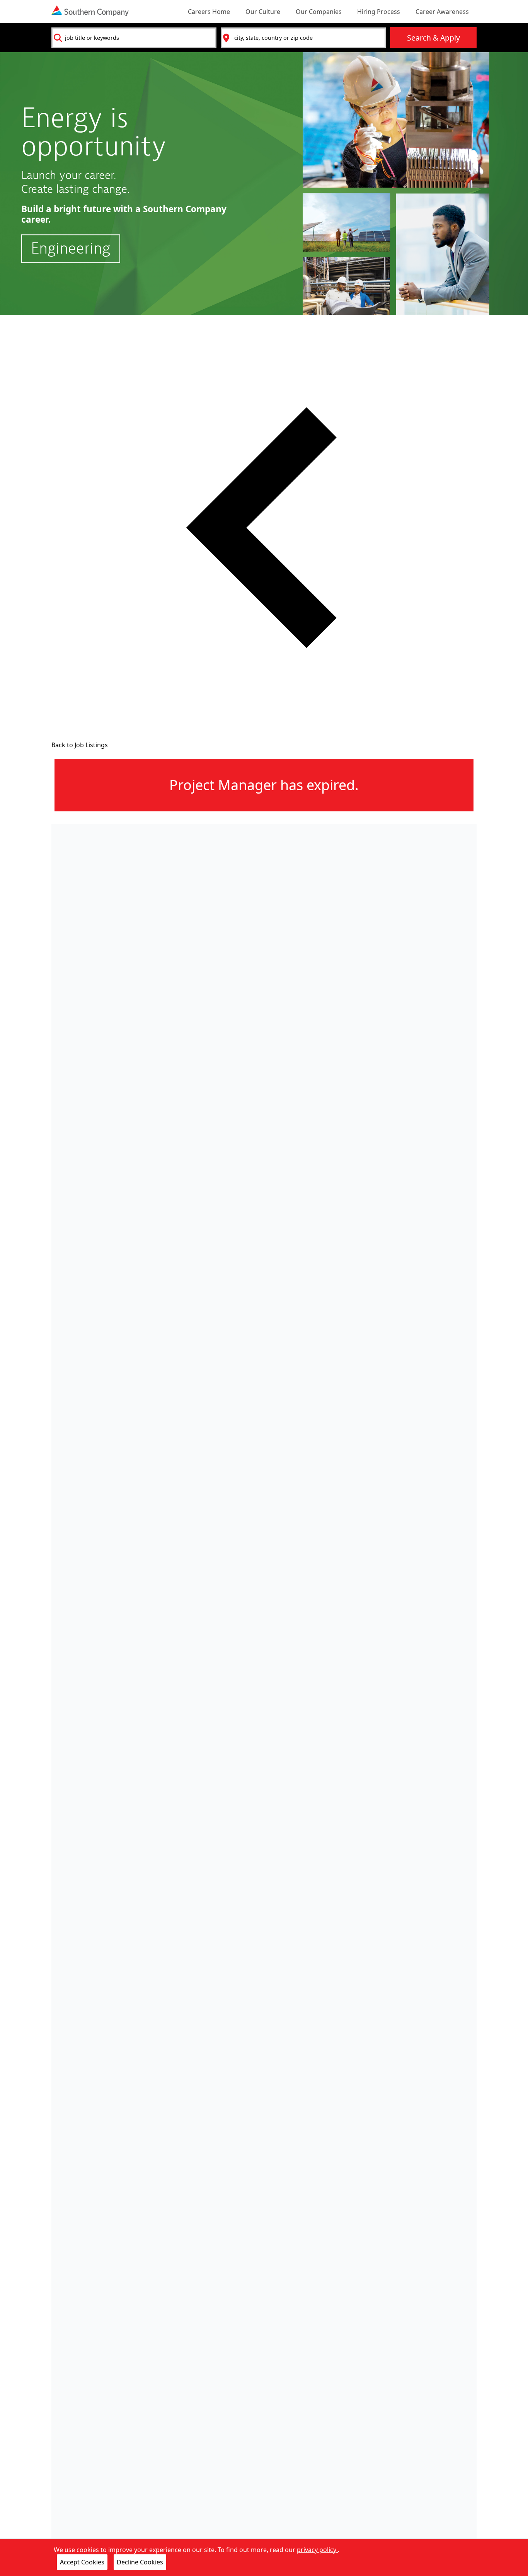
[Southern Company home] (90, 11)
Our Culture (263, 12)
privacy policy (317, 2550)
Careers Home (209, 12)
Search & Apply (433, 38)
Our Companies (319, 12)
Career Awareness (442, 12)
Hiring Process (379, 12)
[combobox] (134, 38)
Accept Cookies (82, 2562)
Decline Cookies (140, 2562)
